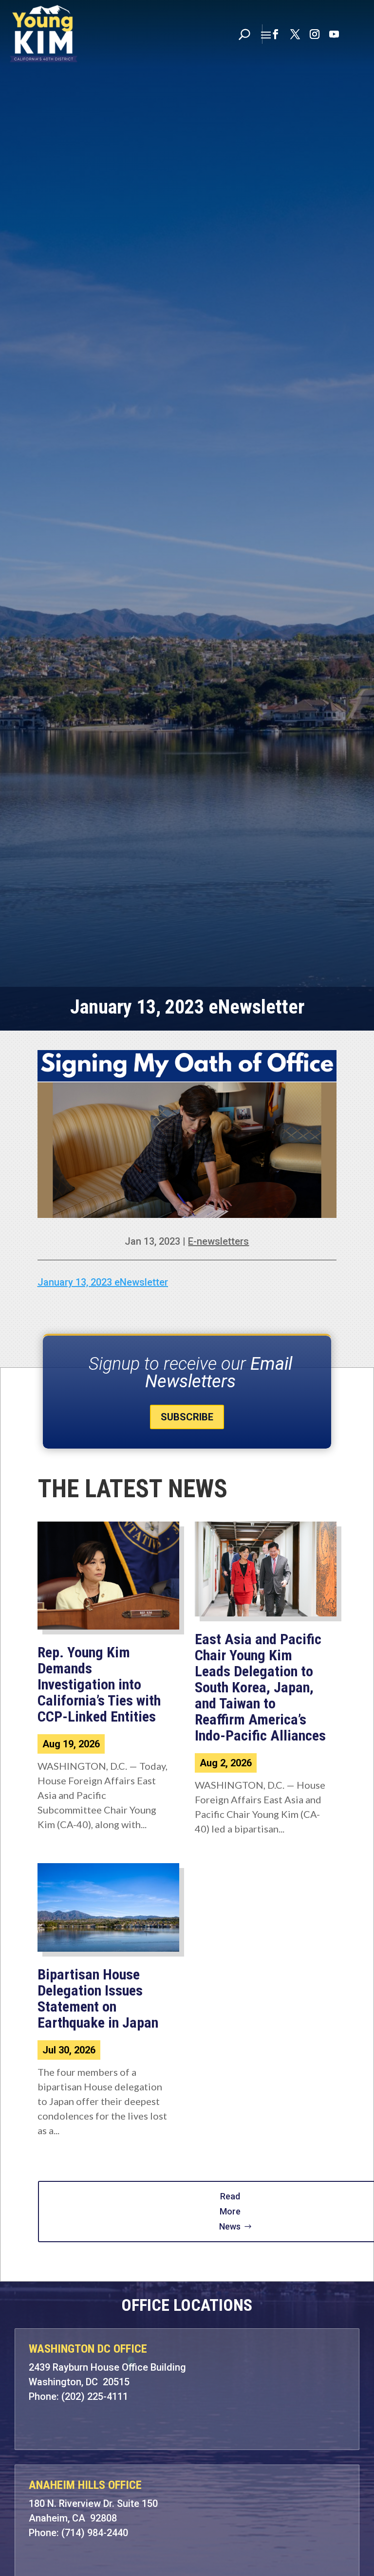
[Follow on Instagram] (315, 34)
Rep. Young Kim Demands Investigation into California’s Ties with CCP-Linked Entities (99, 1684)
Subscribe (187, 1417)
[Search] (244, 34)
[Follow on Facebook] (276, 34)
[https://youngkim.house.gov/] (44, 34)
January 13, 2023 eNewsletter (103, 1282)
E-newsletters (218, 1241)
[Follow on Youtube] (334, 34)
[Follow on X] (295, 34)
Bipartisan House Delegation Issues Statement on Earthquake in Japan (98, 1998)
